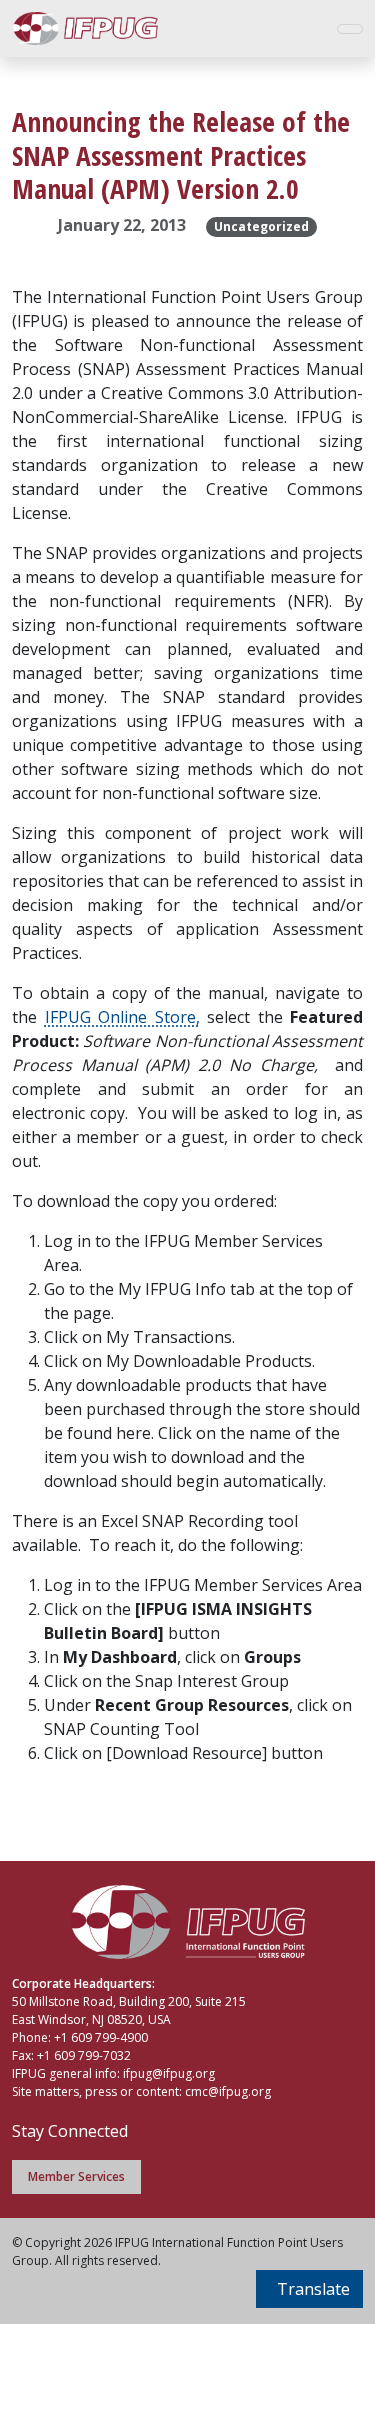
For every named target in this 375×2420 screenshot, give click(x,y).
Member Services (76, 2176)
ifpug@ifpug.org (169, 2073)
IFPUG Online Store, (122, 1017)
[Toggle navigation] (350, 29)
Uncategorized (261, 226)
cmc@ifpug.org (228, 2091)
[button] (309, 2289)
